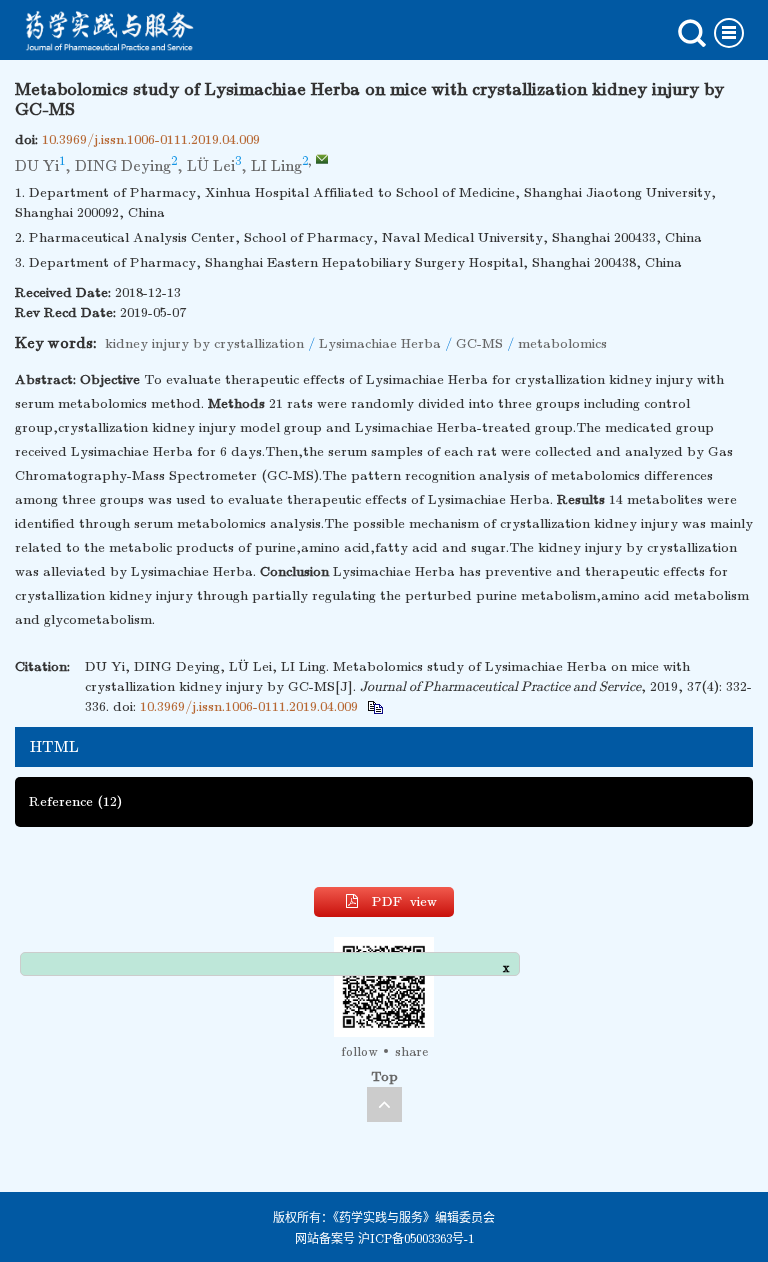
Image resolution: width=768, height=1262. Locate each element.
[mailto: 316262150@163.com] (322, 159)
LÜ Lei (211, 166)
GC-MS (479, 343)
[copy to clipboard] (374, 706)
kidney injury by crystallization (204, 343)
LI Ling (276, 166)
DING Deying (123, 166)
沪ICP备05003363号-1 (416, 1239)
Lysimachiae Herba (380, 343)
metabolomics (562, 343)
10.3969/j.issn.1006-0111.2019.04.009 (151, 139)
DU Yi (37, 166)
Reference (75, 801)
